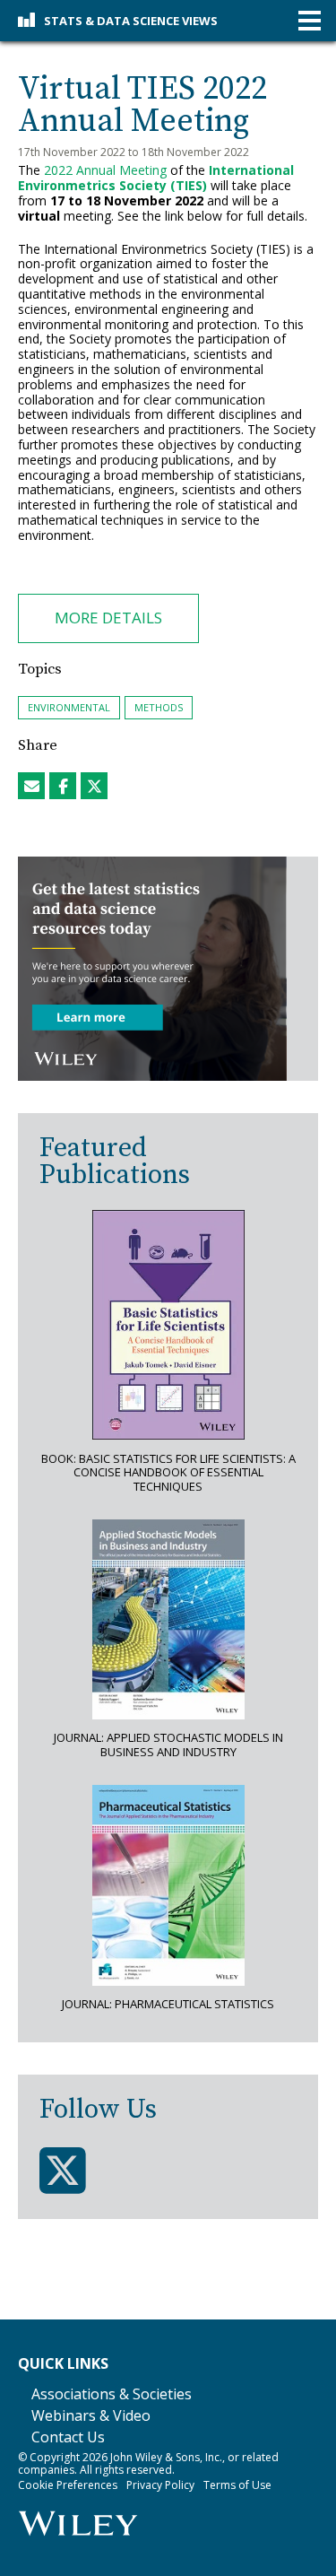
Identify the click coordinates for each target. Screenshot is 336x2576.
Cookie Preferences (68, 2485)
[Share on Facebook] (63, 786)
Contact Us (68, 2437)
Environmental (69, 707)
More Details (108, 618)
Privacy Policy (160, 2485)
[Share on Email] (31, 786)
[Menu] (310, 21)
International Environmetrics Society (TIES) (156, 178)
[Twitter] (63, 2171)
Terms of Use (237, 2485)
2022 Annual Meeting (105, 170)
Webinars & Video (91, 2415)
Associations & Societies (112, 2394)
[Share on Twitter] (94, 786)
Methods (159, 707)
